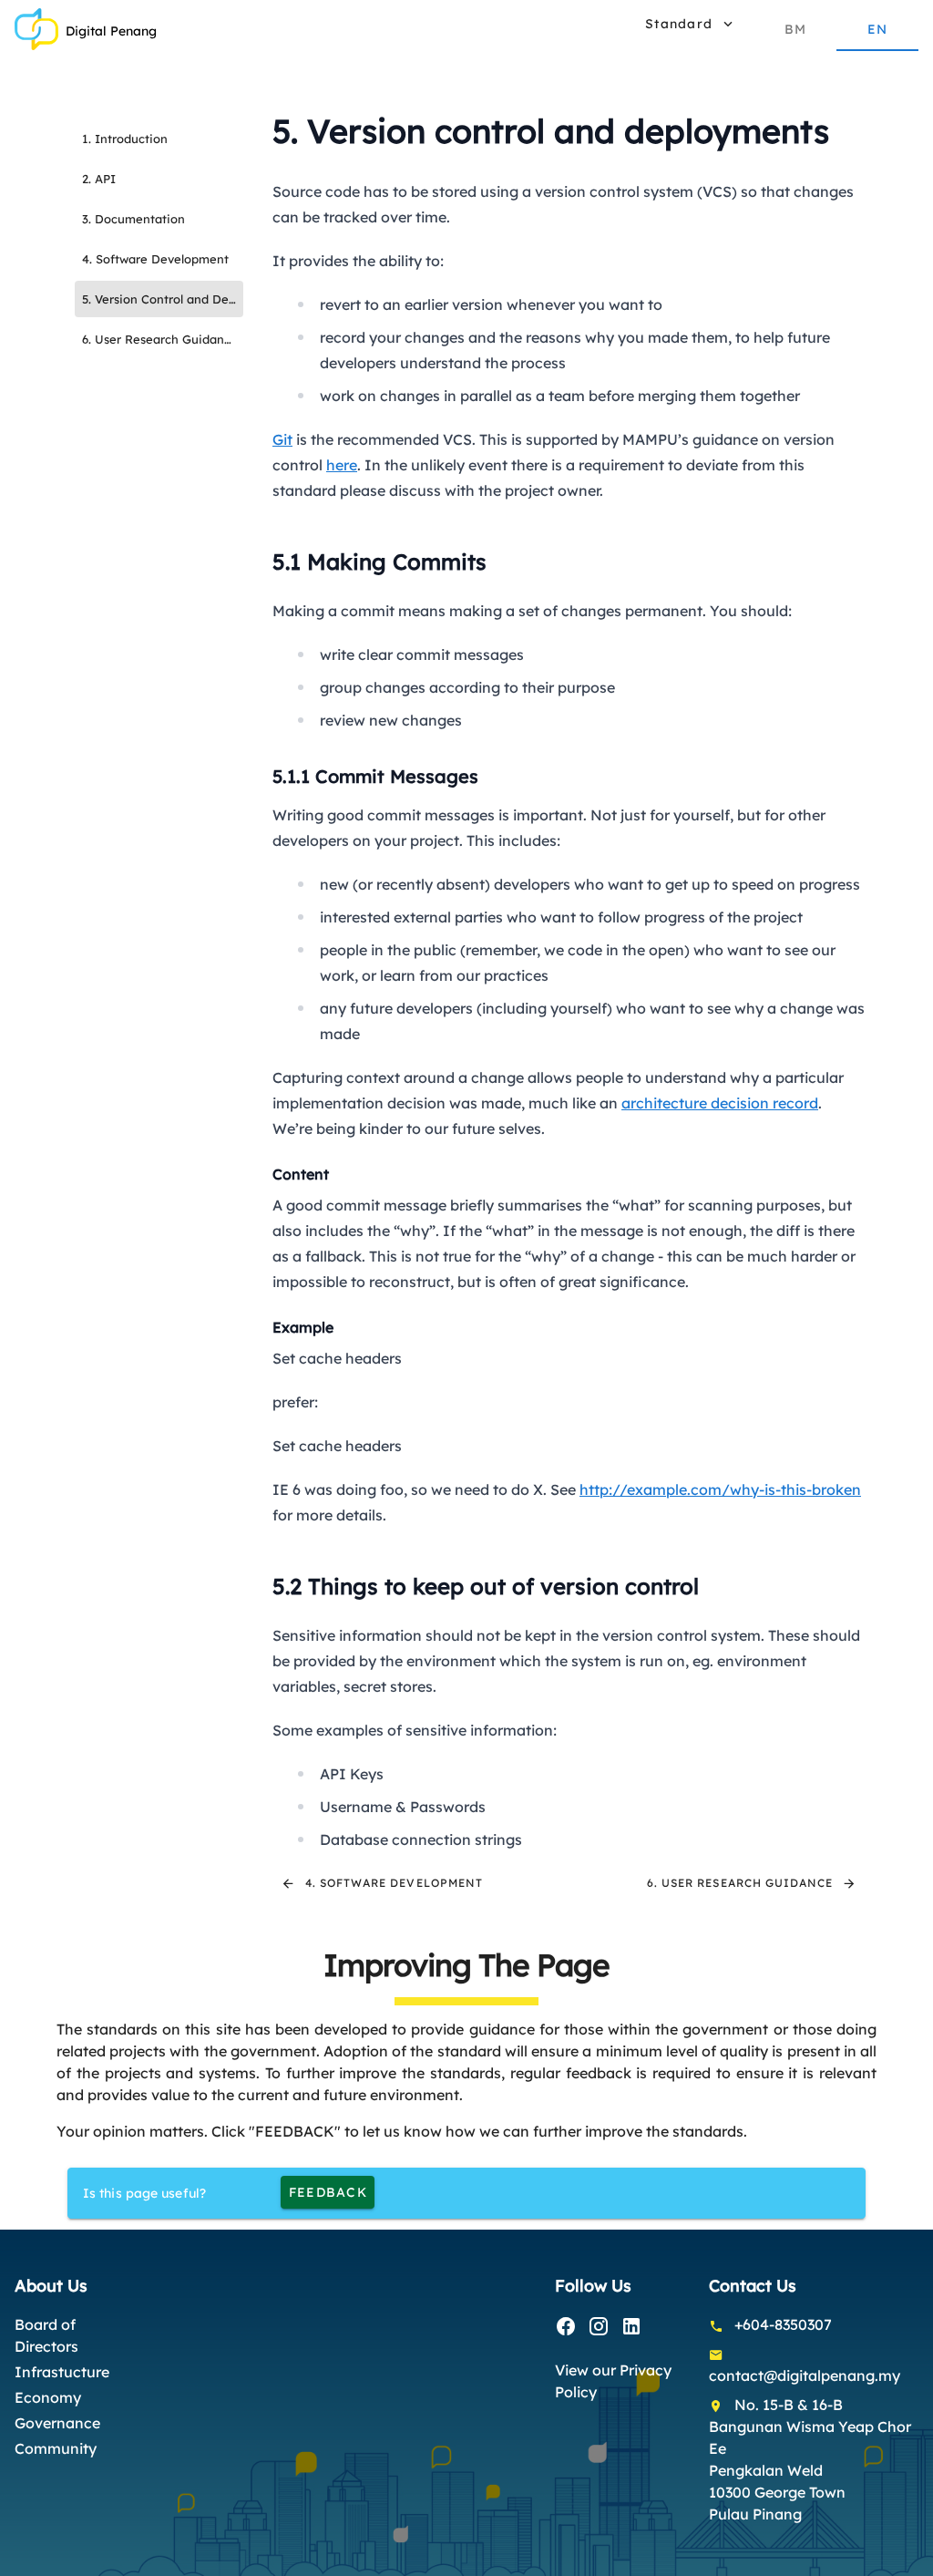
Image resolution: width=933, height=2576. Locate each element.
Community (56, 2448)
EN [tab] (878, 29)
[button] (688, 24)
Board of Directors (46, 2335)
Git (282, 439)
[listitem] (159, 139)
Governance (57, 2423)
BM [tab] (796, 29)
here (342, 465)
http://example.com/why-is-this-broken (720, 1489)
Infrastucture (62, 2372)
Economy (48, 2397)
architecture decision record (720, 1103)
